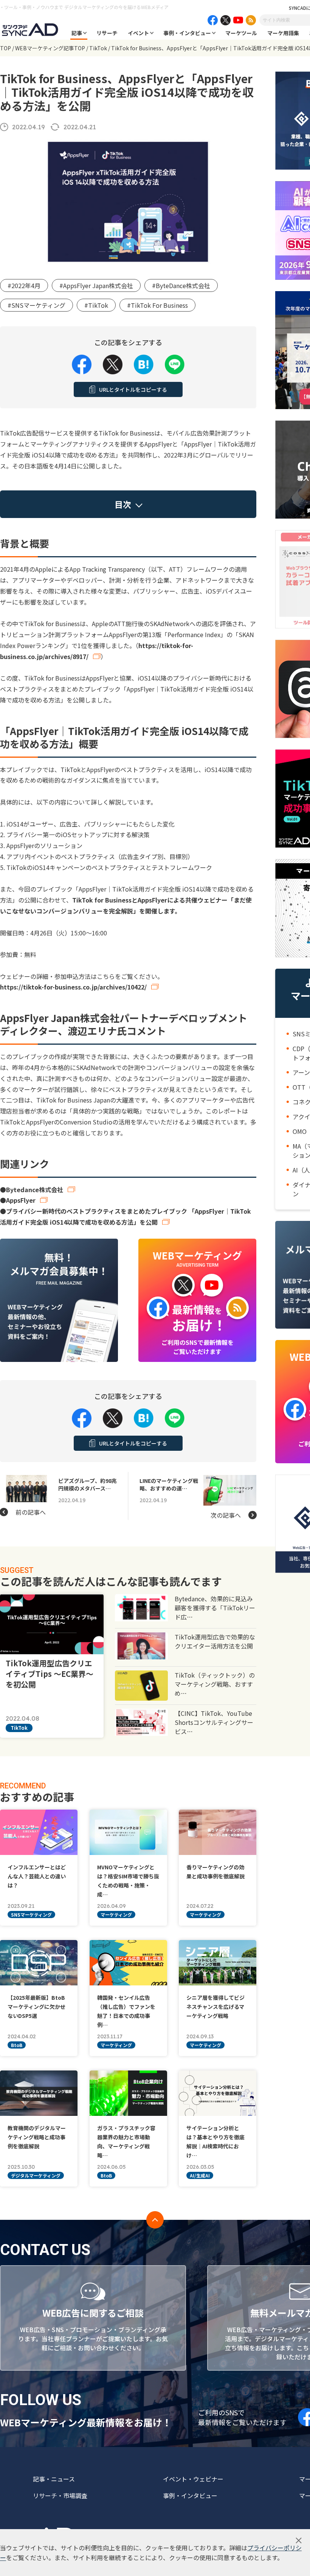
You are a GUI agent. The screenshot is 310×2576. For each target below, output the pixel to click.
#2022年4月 (24, 285)
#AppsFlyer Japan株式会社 (96, 285)
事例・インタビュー (187, 33)
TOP (5, 48)
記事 (77, 33)
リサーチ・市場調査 (60, 2495)
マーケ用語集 (283, 33)
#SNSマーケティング (36, 305)
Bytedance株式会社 (35, 1190)
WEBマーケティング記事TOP (50, 48)
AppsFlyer (21, 1200)
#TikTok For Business (157, 305)
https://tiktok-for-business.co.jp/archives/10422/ (73, 987)
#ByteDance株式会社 (181, 285)
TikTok (98, 48)
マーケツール (241, 33)
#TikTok (96, 305)
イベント (138, 33)
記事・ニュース (54, 2479)
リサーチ (107, 33)
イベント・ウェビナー (193, 2479)
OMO (300, 1131)
